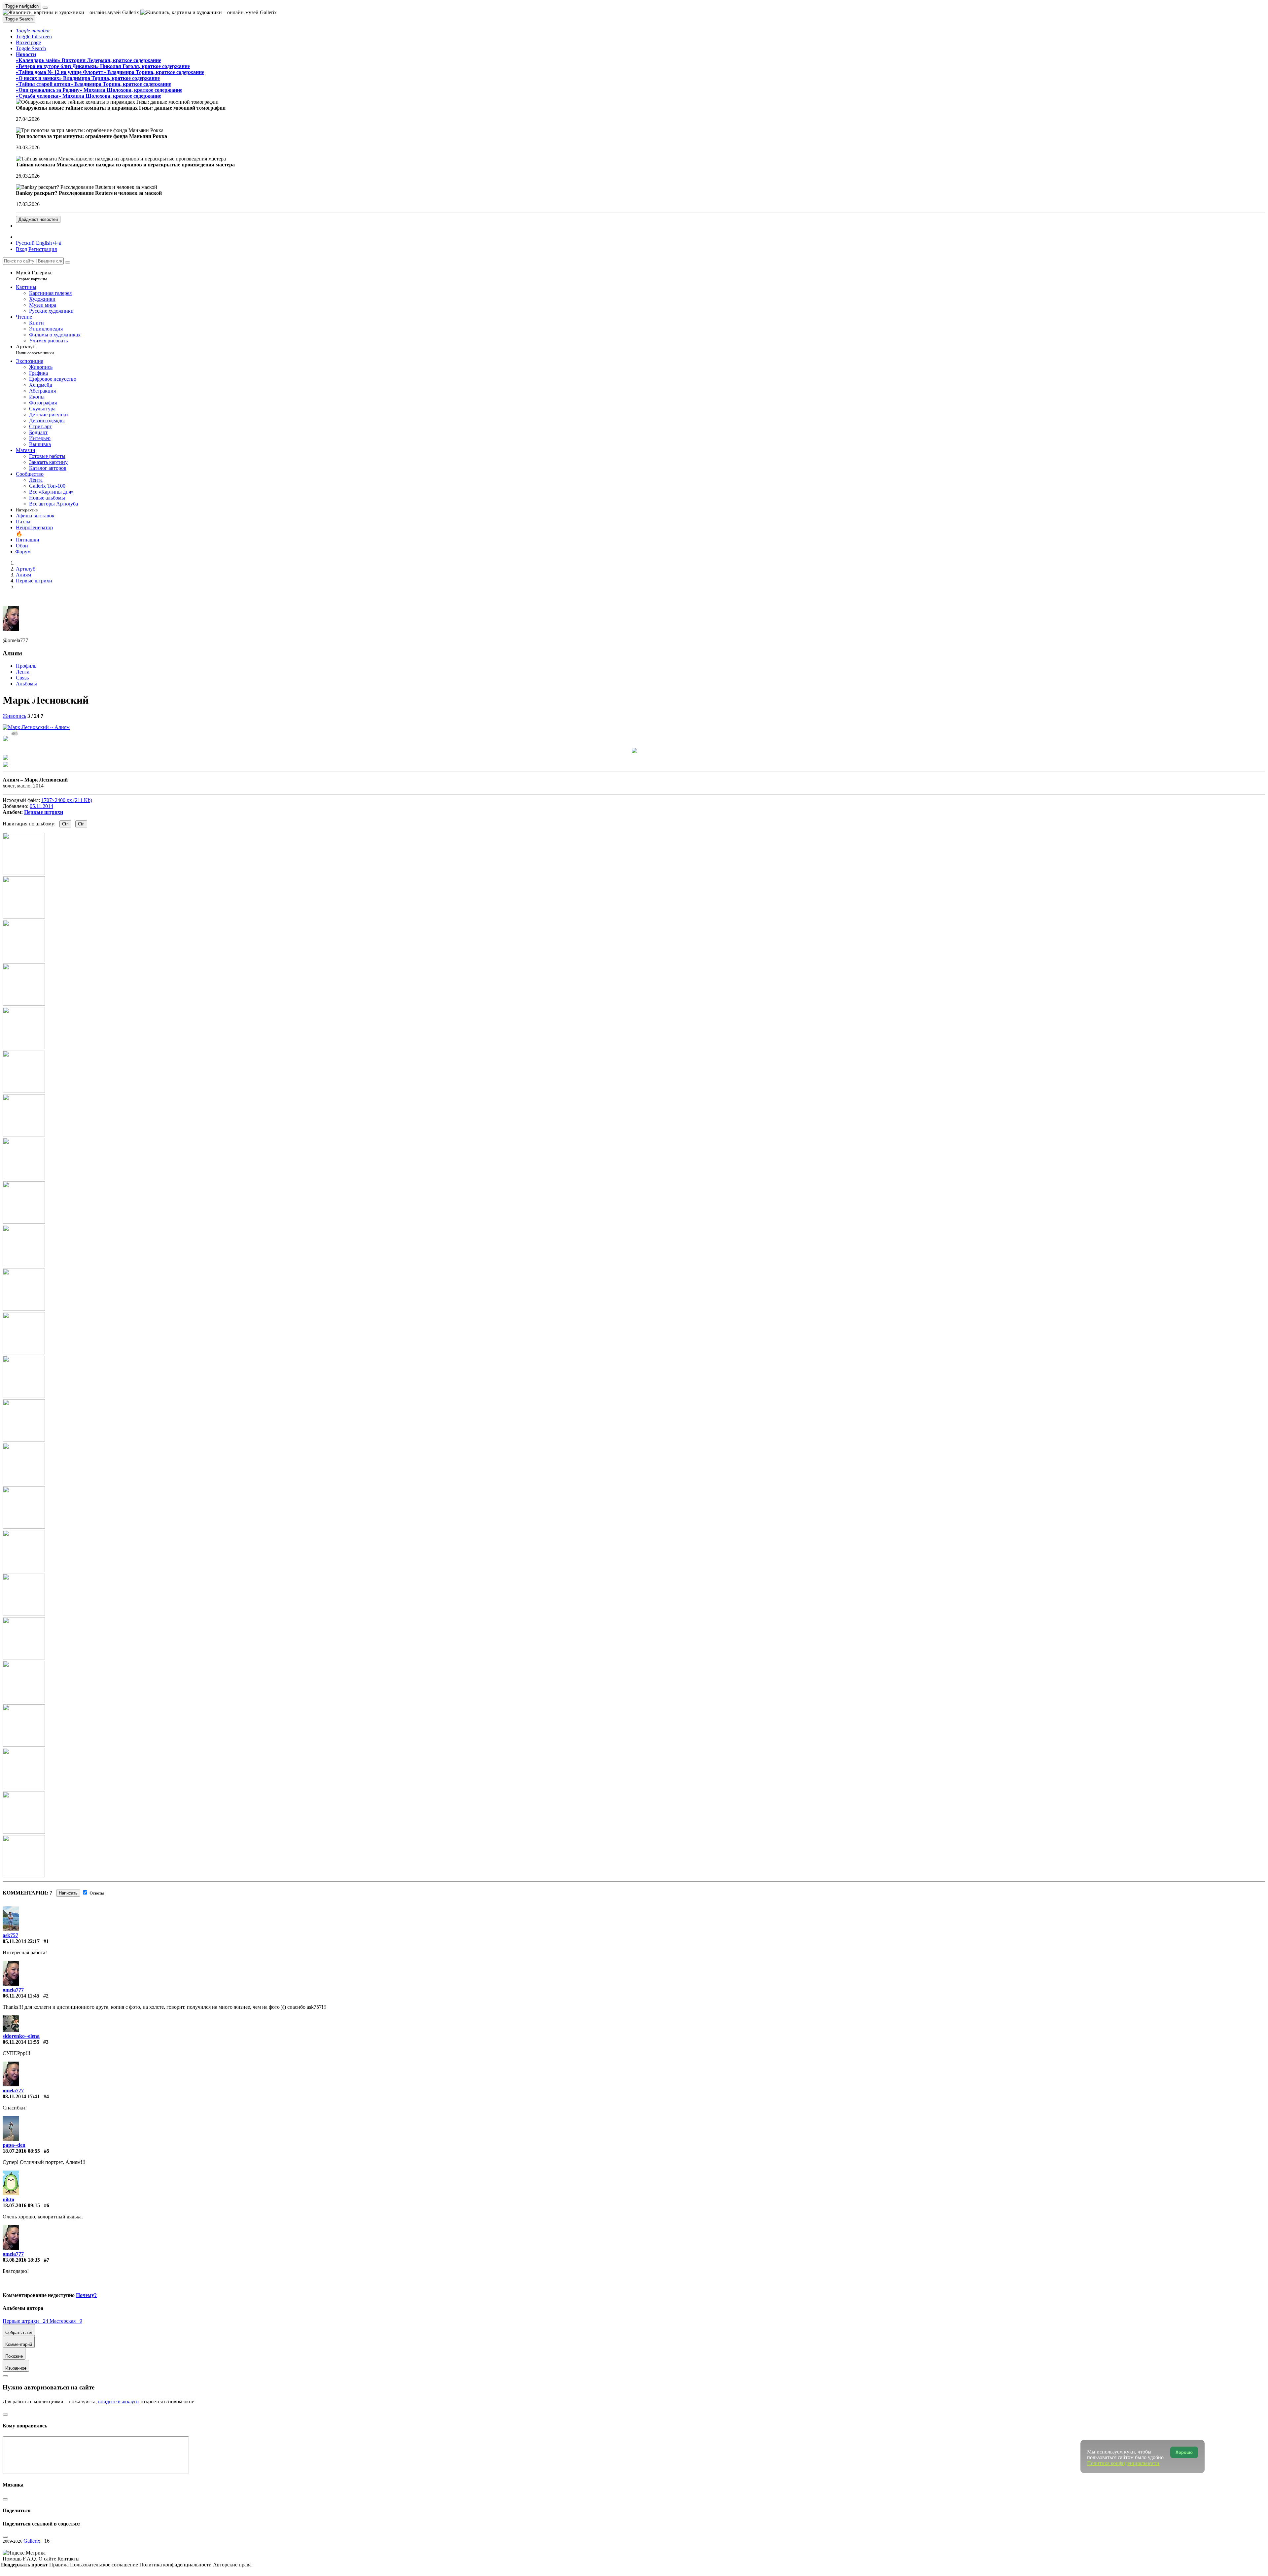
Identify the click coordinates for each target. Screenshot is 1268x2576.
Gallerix (32, 2541)
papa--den (14, 2145)
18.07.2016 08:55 (21, 2151)
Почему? (86, 2295)
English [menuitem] (44, 243)
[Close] (68, 262)
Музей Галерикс (34, 276)
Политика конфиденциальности (176, 2565)
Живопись (14, 716)
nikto (8, 2199)
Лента (23, 672)
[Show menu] (45, 8)
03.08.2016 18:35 (21, 2260)
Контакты (69, 2559)
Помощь (13, 2559)
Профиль (26, 666)
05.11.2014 (41, 806)
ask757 (10, 1935)
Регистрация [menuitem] (43, 249)
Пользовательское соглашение (105, 2565)
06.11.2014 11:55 (21, 2042)
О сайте (48, 2559)
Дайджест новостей (38, 219)
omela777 (13, 1990)
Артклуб (35, 349)
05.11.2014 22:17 (21, 1941)
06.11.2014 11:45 (21, 1996)
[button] (33, 31)
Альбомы (26, 684)
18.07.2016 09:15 (21, 2205)
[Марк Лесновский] (36, 727)
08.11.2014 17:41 (21, 2096)
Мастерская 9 (66, 2321)
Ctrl (65, 824)
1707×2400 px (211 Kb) (67, 800)
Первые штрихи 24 (26, 2321)
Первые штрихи (44, 812)
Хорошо (1184, 2452)
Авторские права (232, 2565)
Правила (60, 2565)
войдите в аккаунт (119, 2402)
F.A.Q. (31, 2559)
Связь (22, 678)
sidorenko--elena (21, 2036)
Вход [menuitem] (21, 249)
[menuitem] (58, 243)
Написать (68, 1893)
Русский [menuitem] (25, 243)
